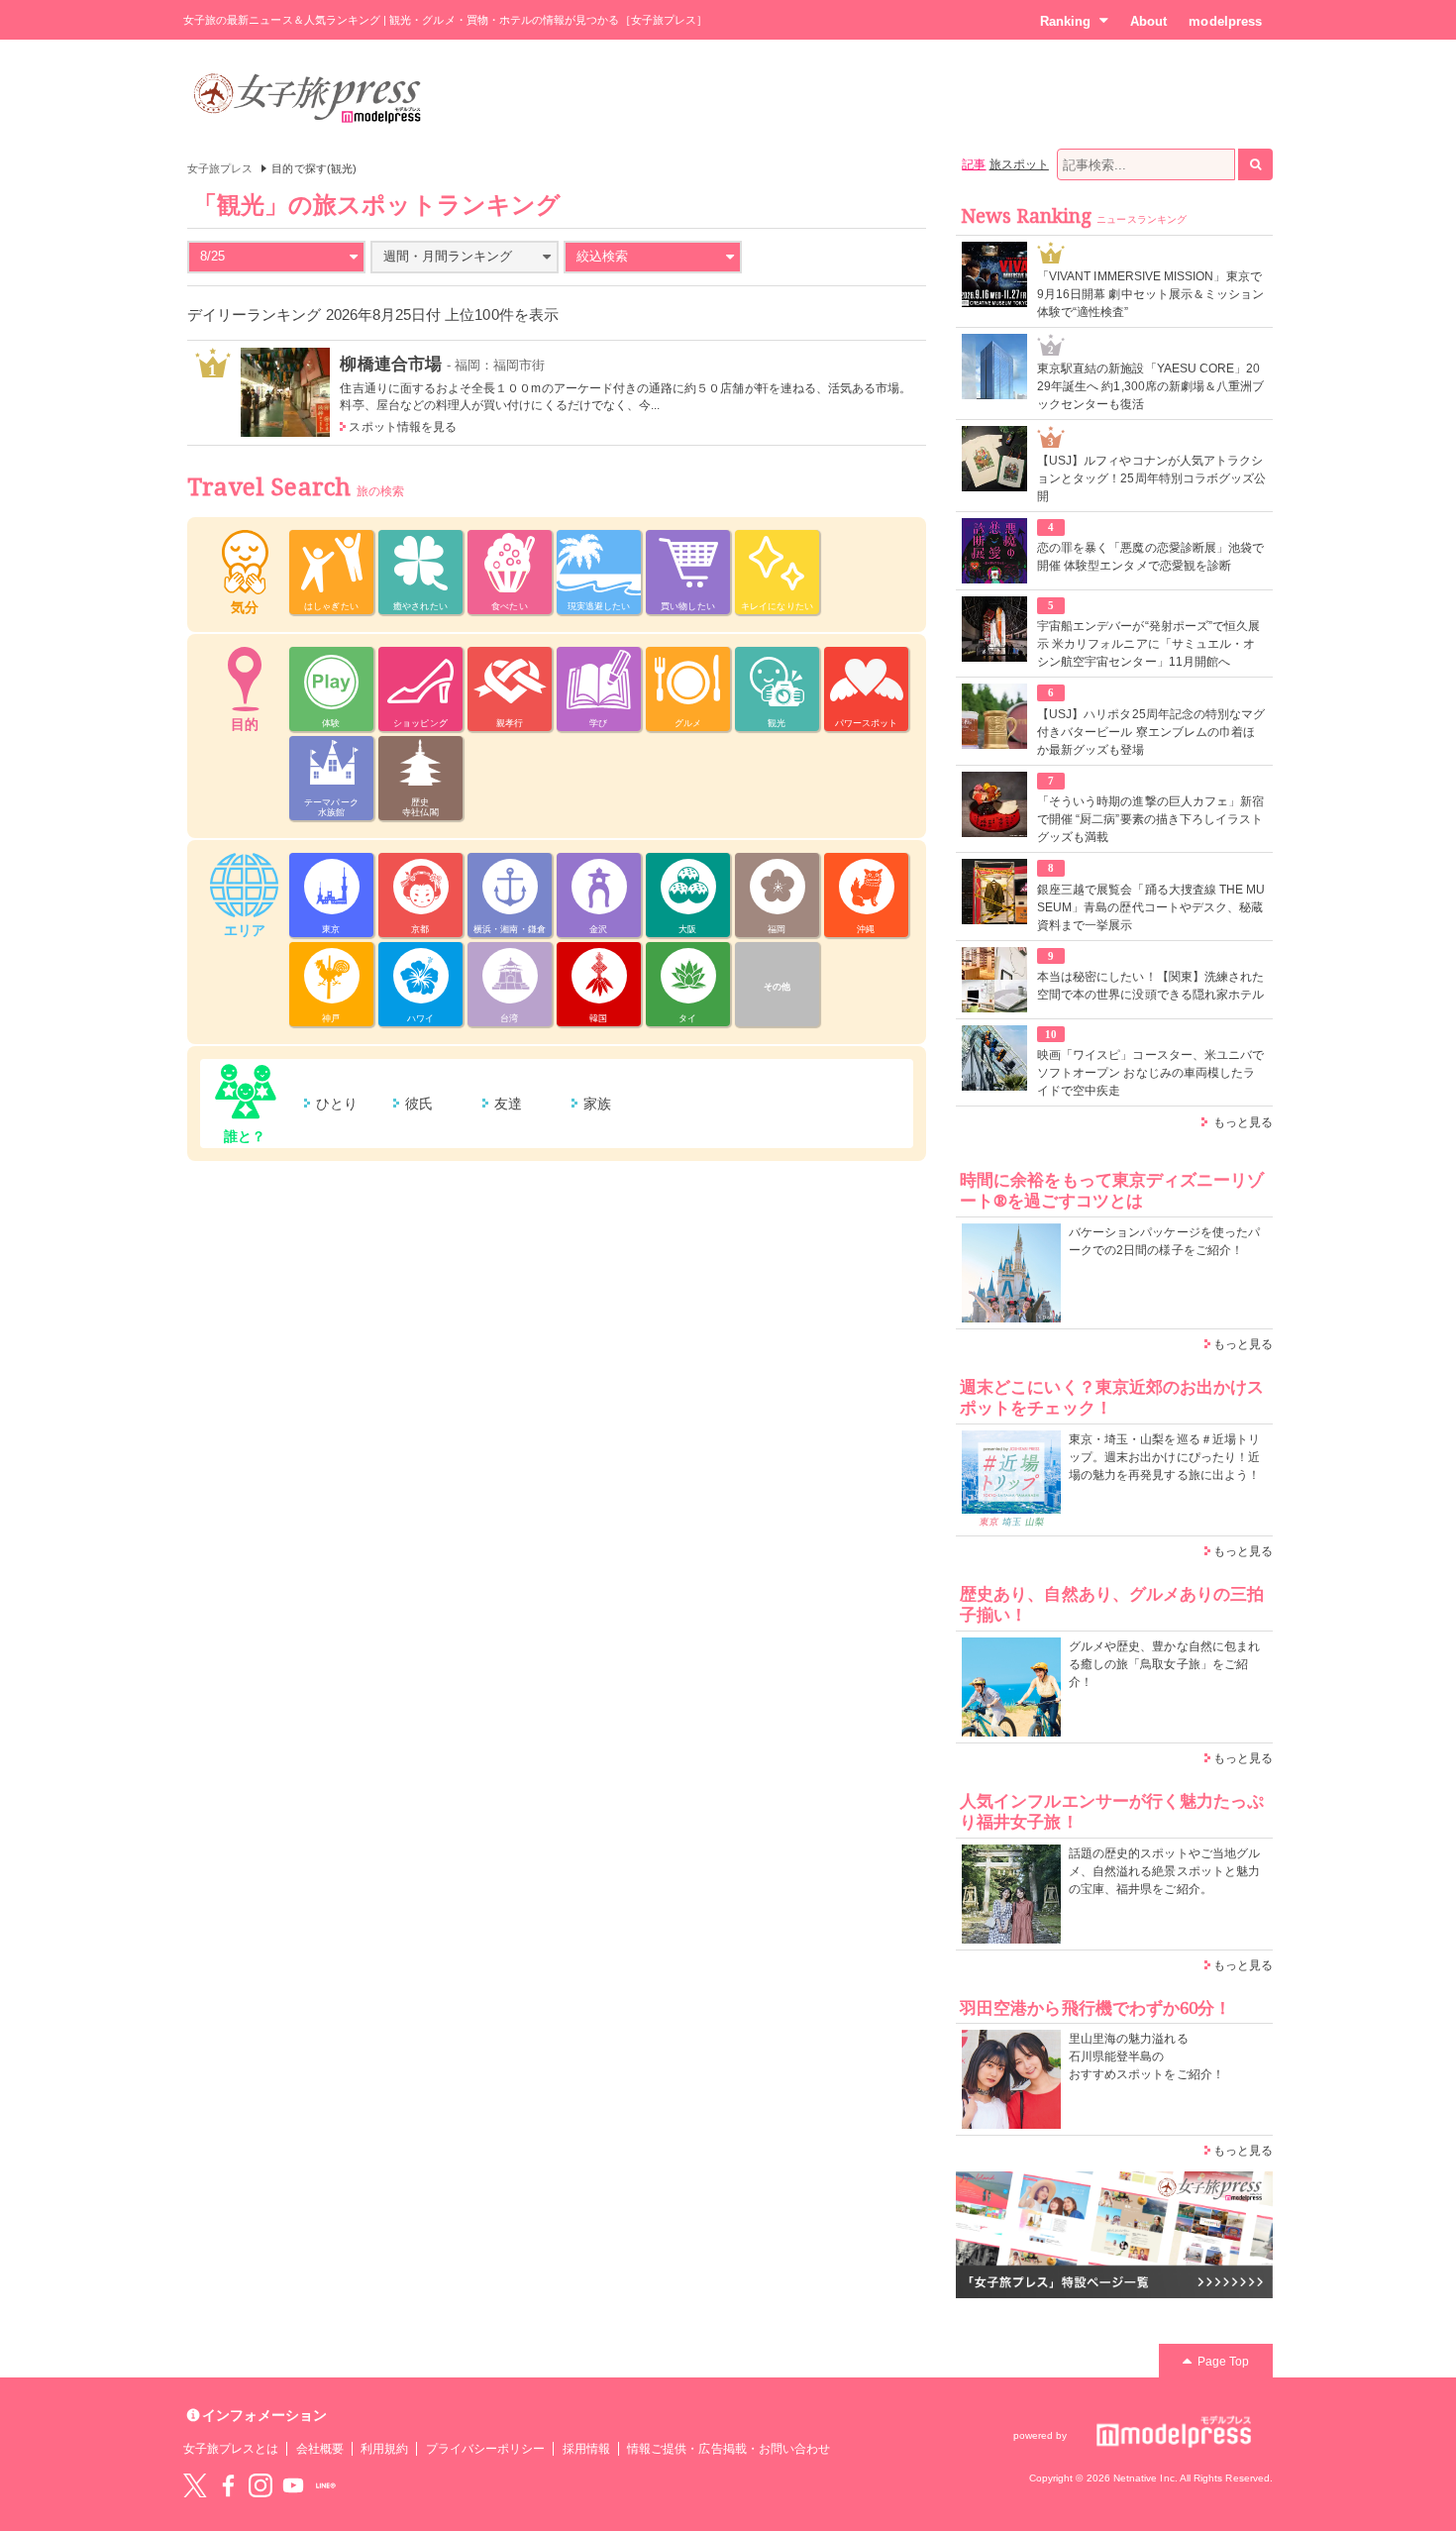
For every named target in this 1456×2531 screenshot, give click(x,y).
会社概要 (320, 2449)
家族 (597, 1104)
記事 (974, 164)
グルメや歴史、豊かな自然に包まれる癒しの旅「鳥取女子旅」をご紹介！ (1164, 1664)
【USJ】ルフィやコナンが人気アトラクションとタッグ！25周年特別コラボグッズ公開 (1151, 478)
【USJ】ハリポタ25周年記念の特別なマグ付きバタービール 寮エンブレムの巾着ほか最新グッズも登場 (1151, 732)
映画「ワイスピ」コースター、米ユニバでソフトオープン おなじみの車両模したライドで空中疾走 (1150, 1073)
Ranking (1065, 21)
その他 (777, 987)
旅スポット (1019, 164)
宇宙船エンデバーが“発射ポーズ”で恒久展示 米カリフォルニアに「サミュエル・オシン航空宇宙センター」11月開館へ (1148, 644)
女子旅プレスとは (231, 2449)
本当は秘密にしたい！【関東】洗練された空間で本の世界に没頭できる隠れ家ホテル (1150, 986)
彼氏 (419, 1104)
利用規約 (384, 2449)
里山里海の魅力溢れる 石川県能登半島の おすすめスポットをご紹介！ (1146, 2056)
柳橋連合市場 (390, 364)
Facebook (228, 2485)
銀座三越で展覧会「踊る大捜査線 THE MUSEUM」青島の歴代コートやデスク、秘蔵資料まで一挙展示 (1151, 907)
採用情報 (586, 2449)
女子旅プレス (220, 168)
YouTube (293, 2485)
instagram (260, 2485)
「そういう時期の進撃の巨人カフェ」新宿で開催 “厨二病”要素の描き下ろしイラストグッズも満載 (1150, 819)
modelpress (1225, 21)
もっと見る (1243, 1122)
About (1148, 21)
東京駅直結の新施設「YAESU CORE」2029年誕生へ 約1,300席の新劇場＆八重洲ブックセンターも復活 (1150, 386)
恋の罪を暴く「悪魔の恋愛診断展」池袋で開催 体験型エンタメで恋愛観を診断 (1150, 557)
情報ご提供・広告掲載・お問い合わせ (728, 2449)
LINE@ (326, 2485)
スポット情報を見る (403, 427)
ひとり (337, 1104)
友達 (508, 1104)
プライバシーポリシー (486, 2449)
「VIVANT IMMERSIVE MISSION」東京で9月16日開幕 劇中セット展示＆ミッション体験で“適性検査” (1150, 294)
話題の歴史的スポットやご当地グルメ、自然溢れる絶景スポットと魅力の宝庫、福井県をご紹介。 (1164, 1871)
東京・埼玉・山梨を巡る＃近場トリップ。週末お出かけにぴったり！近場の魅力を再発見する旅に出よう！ (1164, 1457)
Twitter (195, 2485)
